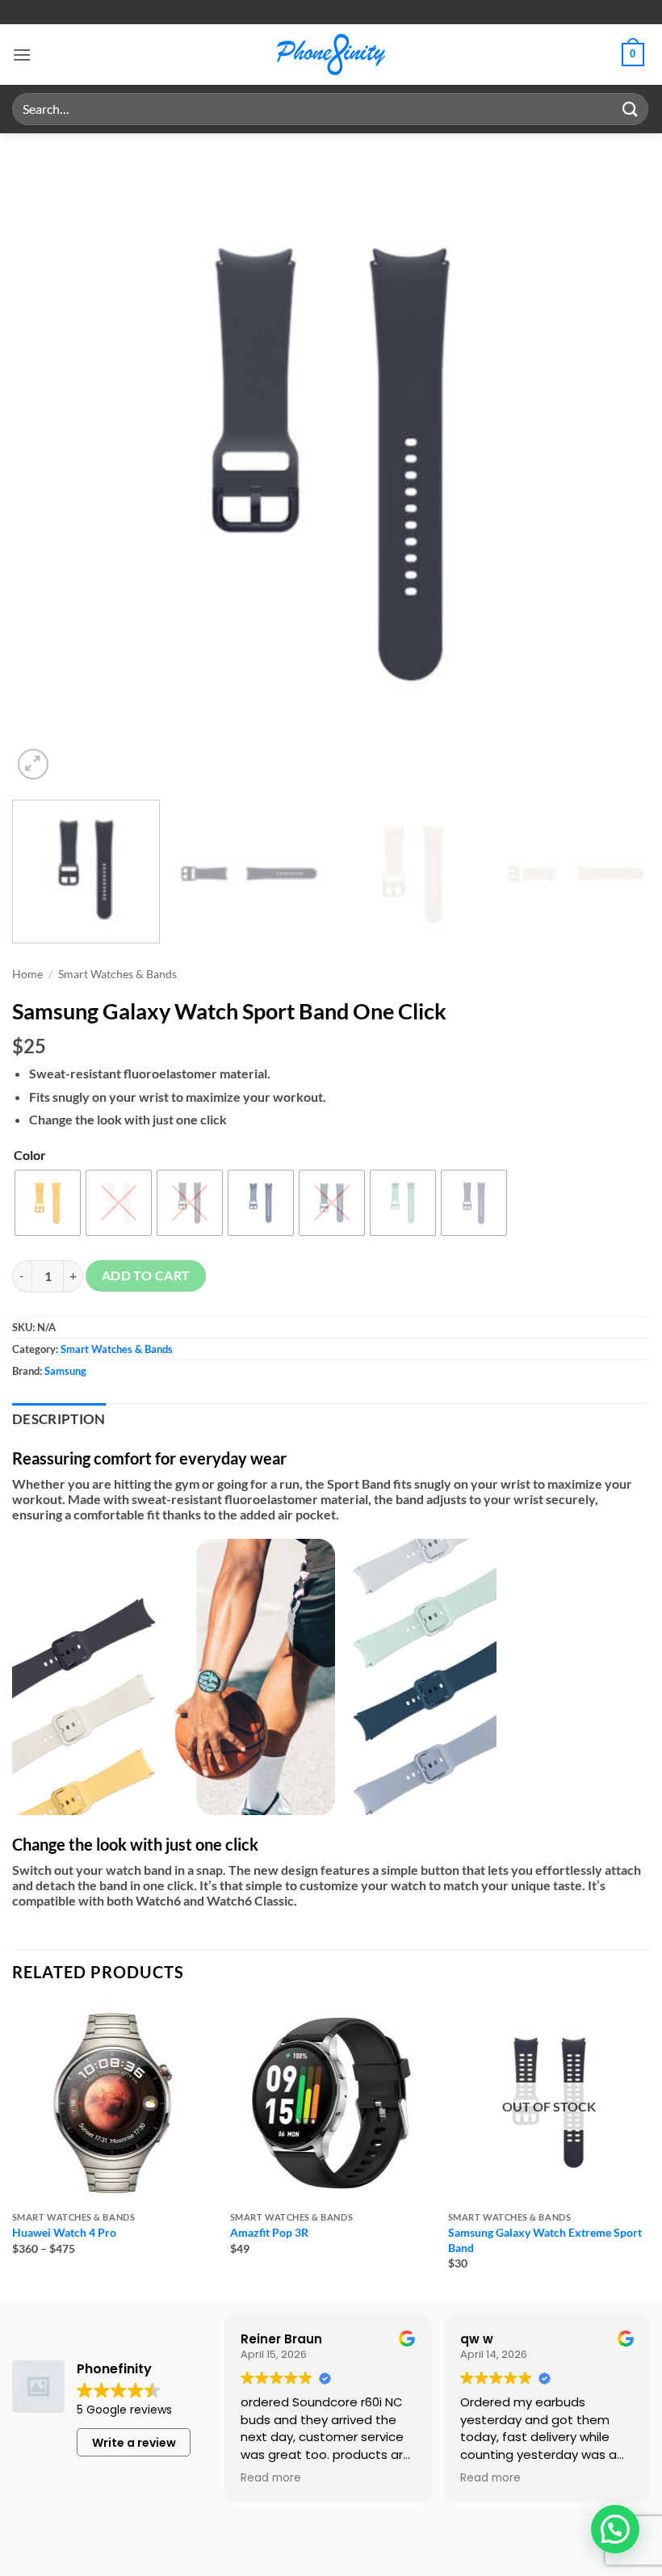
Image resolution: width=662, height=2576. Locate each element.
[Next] (617, 464)
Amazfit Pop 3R (269, 2232)
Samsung (65, 1371)
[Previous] (45, 464)
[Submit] (631, 109)
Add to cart (146, 1275)
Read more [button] (271, 2478)
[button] (22, 55)
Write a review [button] (134, 2443)
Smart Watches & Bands (117, 974)
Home (27, 974)
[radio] (48, 1203)
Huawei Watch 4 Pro (64, 2232)
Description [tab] (59, 1419)
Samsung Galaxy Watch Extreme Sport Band (545, 2240)
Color (30, 1155)
